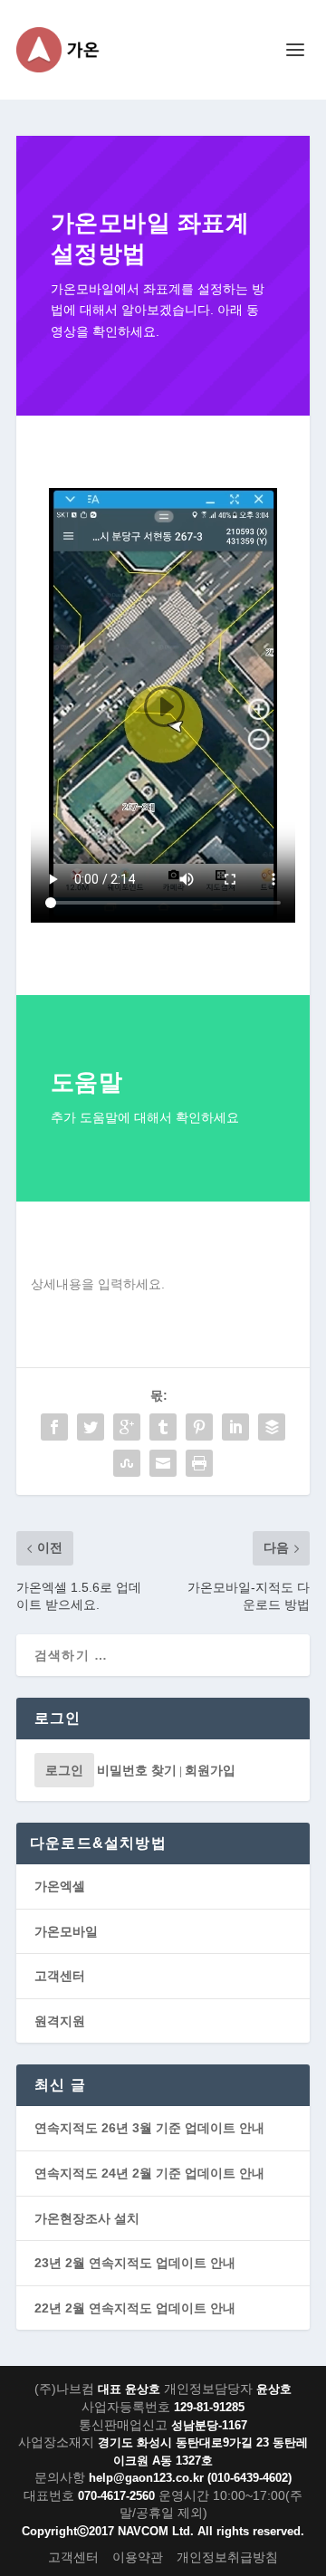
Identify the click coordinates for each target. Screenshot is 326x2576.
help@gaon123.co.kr (146, 2478)
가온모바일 (66, 1931)
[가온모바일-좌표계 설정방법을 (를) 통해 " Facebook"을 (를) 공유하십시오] (54, 1427)
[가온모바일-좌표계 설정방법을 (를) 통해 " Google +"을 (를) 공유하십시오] (127, 1427)
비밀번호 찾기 (137, 1770)
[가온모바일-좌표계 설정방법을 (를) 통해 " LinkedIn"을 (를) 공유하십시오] (235, 1427)
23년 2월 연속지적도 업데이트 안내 (135, 2263)
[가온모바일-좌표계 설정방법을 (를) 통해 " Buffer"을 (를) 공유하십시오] (272, 1427)
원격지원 (60, 2021)
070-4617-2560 (116, 2496)
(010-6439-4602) (249, 2478)
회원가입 (210, 1770)
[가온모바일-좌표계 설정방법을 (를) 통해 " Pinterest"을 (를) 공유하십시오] (199, 1427)
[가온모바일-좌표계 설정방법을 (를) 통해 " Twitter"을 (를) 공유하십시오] (91, 1427)
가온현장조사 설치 (87, 2218)
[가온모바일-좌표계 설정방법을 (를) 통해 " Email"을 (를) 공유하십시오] (163, 1463)
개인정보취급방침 (227, 2557)
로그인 (64, 1770)
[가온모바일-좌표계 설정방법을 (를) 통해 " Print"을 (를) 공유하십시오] (199, 1463)
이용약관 (138, 2557)
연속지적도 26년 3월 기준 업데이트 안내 (149, 2128)
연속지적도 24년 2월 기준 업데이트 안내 (149, 2173)
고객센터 (60, 1976)
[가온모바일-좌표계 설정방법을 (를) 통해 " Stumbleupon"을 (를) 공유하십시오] (127, 1463)
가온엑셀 (60, 1886)
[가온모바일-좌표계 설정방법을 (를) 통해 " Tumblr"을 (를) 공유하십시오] (163, 1427)
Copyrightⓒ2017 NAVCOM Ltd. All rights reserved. (163, 2531)
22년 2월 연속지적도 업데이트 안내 (135, 2308)
